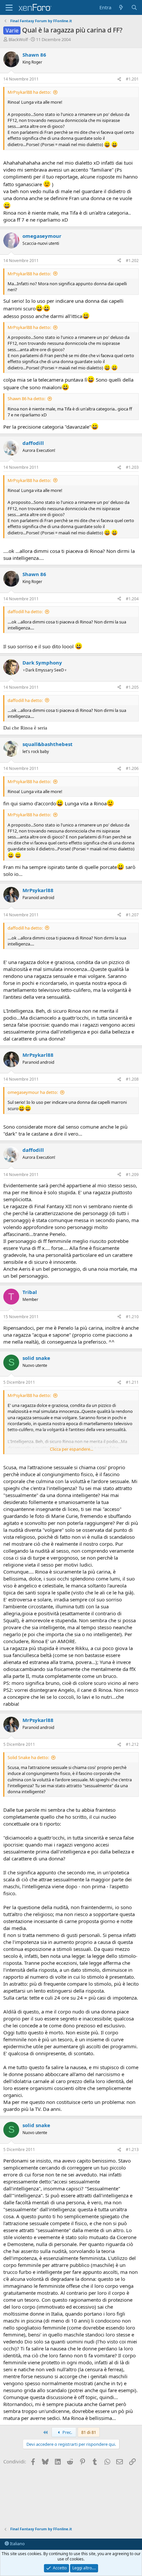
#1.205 (132, 687)
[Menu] (9, 8)
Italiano (17, 2544)
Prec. (67, 2432)
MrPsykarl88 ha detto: (29, 92)
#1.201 (132, 79)
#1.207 (132, 915)
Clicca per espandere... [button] (71, 1449)
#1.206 (132, 768)
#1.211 (132, 1382)
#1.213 (132, 2149)
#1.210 (132, 1317)
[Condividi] (119, 79)
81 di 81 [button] (89, 2432)
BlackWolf (18, 39)
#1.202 (132, 261)
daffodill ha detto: (25, 612)
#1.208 (132, 1079)
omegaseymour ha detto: (33, 1092)
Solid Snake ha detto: (28, 1757)
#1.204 (132, 599)
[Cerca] (134, 7)
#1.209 (132, 1175)
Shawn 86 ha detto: (26, 399)
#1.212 (132, 1744)
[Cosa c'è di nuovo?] (121, 7)
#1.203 (132, 467)
